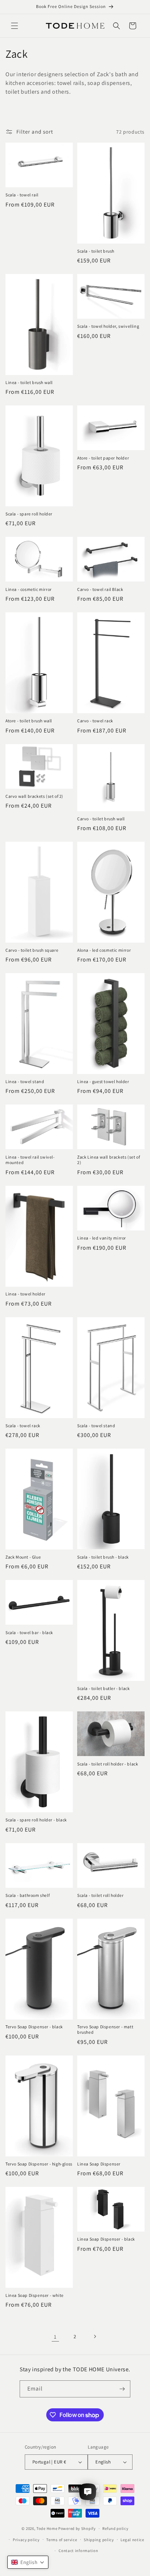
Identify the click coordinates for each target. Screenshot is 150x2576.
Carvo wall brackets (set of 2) (34, 796)
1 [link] (55, 2337)
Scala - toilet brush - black (103, 1557)
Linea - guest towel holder (103, 1081)
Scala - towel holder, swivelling (108, 326)
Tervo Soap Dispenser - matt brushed (105, 2030)
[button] (15, 26)
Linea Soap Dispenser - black (106, 2239)
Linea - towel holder (25, 1294)
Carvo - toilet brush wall (101, 819)
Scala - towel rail (22, 195)
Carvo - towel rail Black (100, 589)
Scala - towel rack (23, 1426)
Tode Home (47, 2528)
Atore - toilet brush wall (29, 721)
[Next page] (95, 2336)
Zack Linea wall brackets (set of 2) (108, 1160)
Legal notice (132, 2540)
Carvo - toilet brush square (32, 950)
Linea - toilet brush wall (29, 382)
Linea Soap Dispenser (99, 2164)
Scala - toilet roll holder (100, 1895)
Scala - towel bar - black (29, 1632)
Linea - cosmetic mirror (29, 589)
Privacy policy (26, 2540)
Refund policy (115, 2528)
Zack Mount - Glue (23, 1557)
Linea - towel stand (25, 1081)
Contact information (78, 2551)
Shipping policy (99, 2540)
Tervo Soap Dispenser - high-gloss (39, 2164)
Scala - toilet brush (96, 251)
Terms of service (62, 2540)
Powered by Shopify (77, 2528)
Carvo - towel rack (95, 721)
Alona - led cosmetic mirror (104, 950)
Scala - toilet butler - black (103, 1688)
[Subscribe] (122, 2389)
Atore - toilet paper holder (103, 458)
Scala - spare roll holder (29, 514)
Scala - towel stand (96, 1426)
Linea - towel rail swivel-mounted (30, 1160)
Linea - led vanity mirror (102, 1238)
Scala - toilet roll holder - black (108, 1764)
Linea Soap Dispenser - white (35, 2295)
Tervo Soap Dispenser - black (34, 2027)
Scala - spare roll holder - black (36, 1820)
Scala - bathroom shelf (27, 1895)
